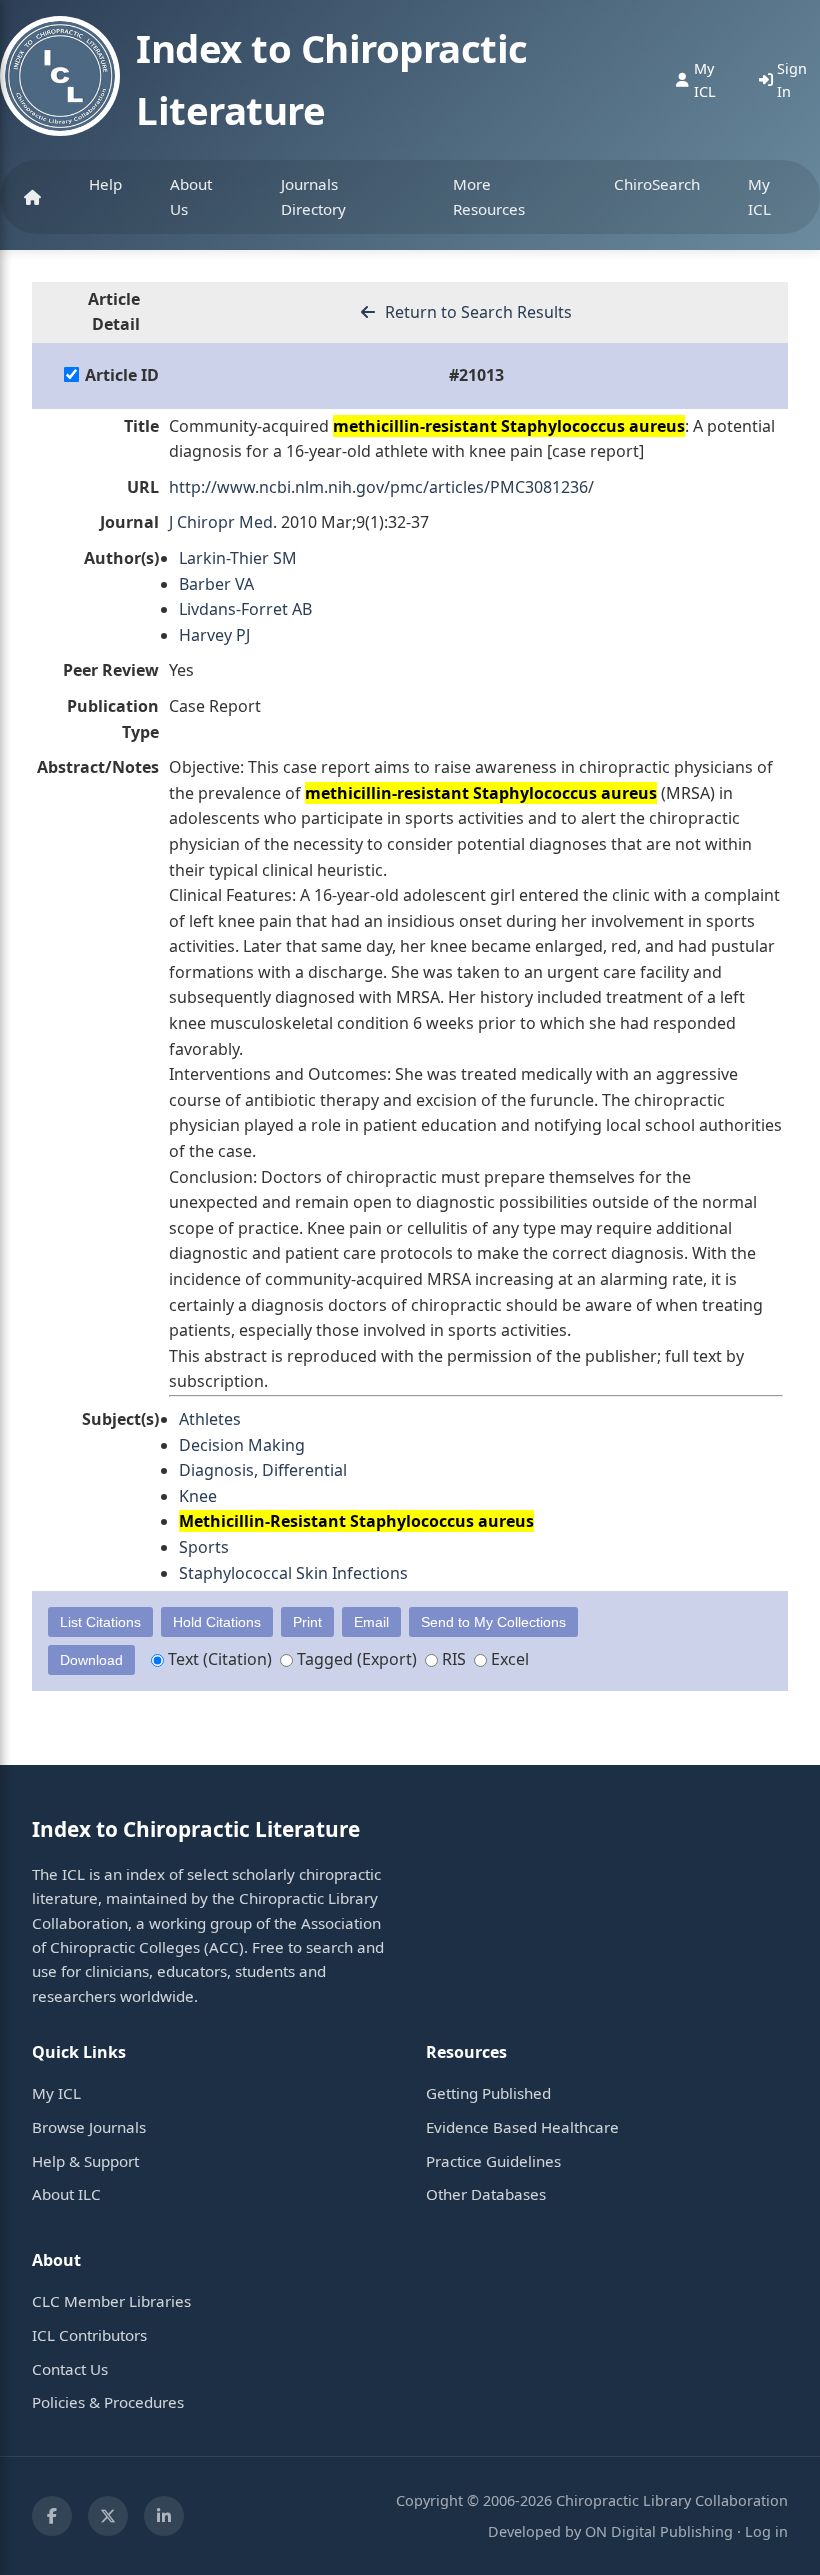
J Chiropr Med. (223, 522)
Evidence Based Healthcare (522, 2127)
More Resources (489, 196)
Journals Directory (313, 196)
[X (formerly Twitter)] (108, 2516)
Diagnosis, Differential (263, 1470)
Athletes (210, 1419)
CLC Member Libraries (111, 2301)
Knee (198, 1496)
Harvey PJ (214, 635)
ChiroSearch (657, 184)
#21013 (476, 375)
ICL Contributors (89, 2335)
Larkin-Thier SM (238, 558)
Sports (204, 1547)
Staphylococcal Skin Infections (293, 1573)
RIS (452, 1659)
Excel (508, 1659)
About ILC (66, 2194)
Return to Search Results (476, 312)
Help (105, 184)
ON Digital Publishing (659, 2531)
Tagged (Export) (355, 1659)
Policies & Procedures (108, 2402)
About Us (191, 196)
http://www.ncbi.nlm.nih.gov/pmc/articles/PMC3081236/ (381, 487)
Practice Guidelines (493, 2161)
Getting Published (488, 2093)
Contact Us (70, 2369)
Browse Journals (89, 2127)
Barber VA (216, 584)
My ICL (759, 196)
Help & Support (85, 2161)
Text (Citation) (218, 1659)
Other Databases (486, 2194)
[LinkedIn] (164, 2516)
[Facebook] (52, 2516)
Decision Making (242, 1445)
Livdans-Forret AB (245, 609)
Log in (766, 2531)
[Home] (32, 197)
